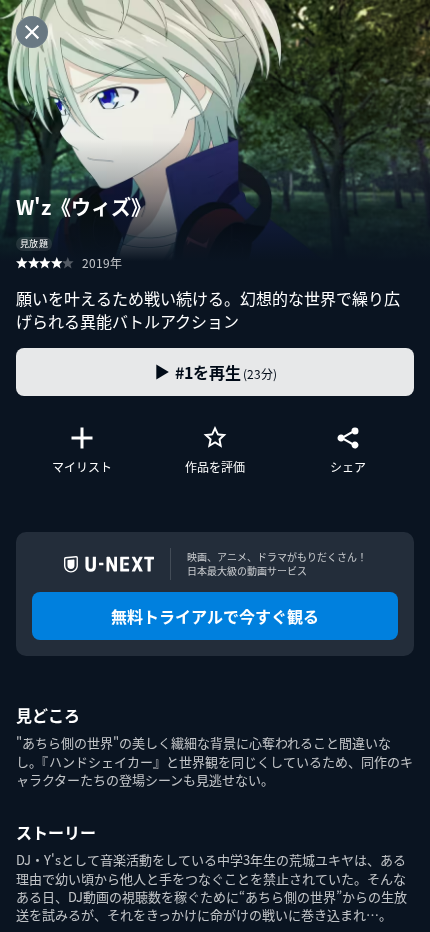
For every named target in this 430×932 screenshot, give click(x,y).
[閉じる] (32, 32)
